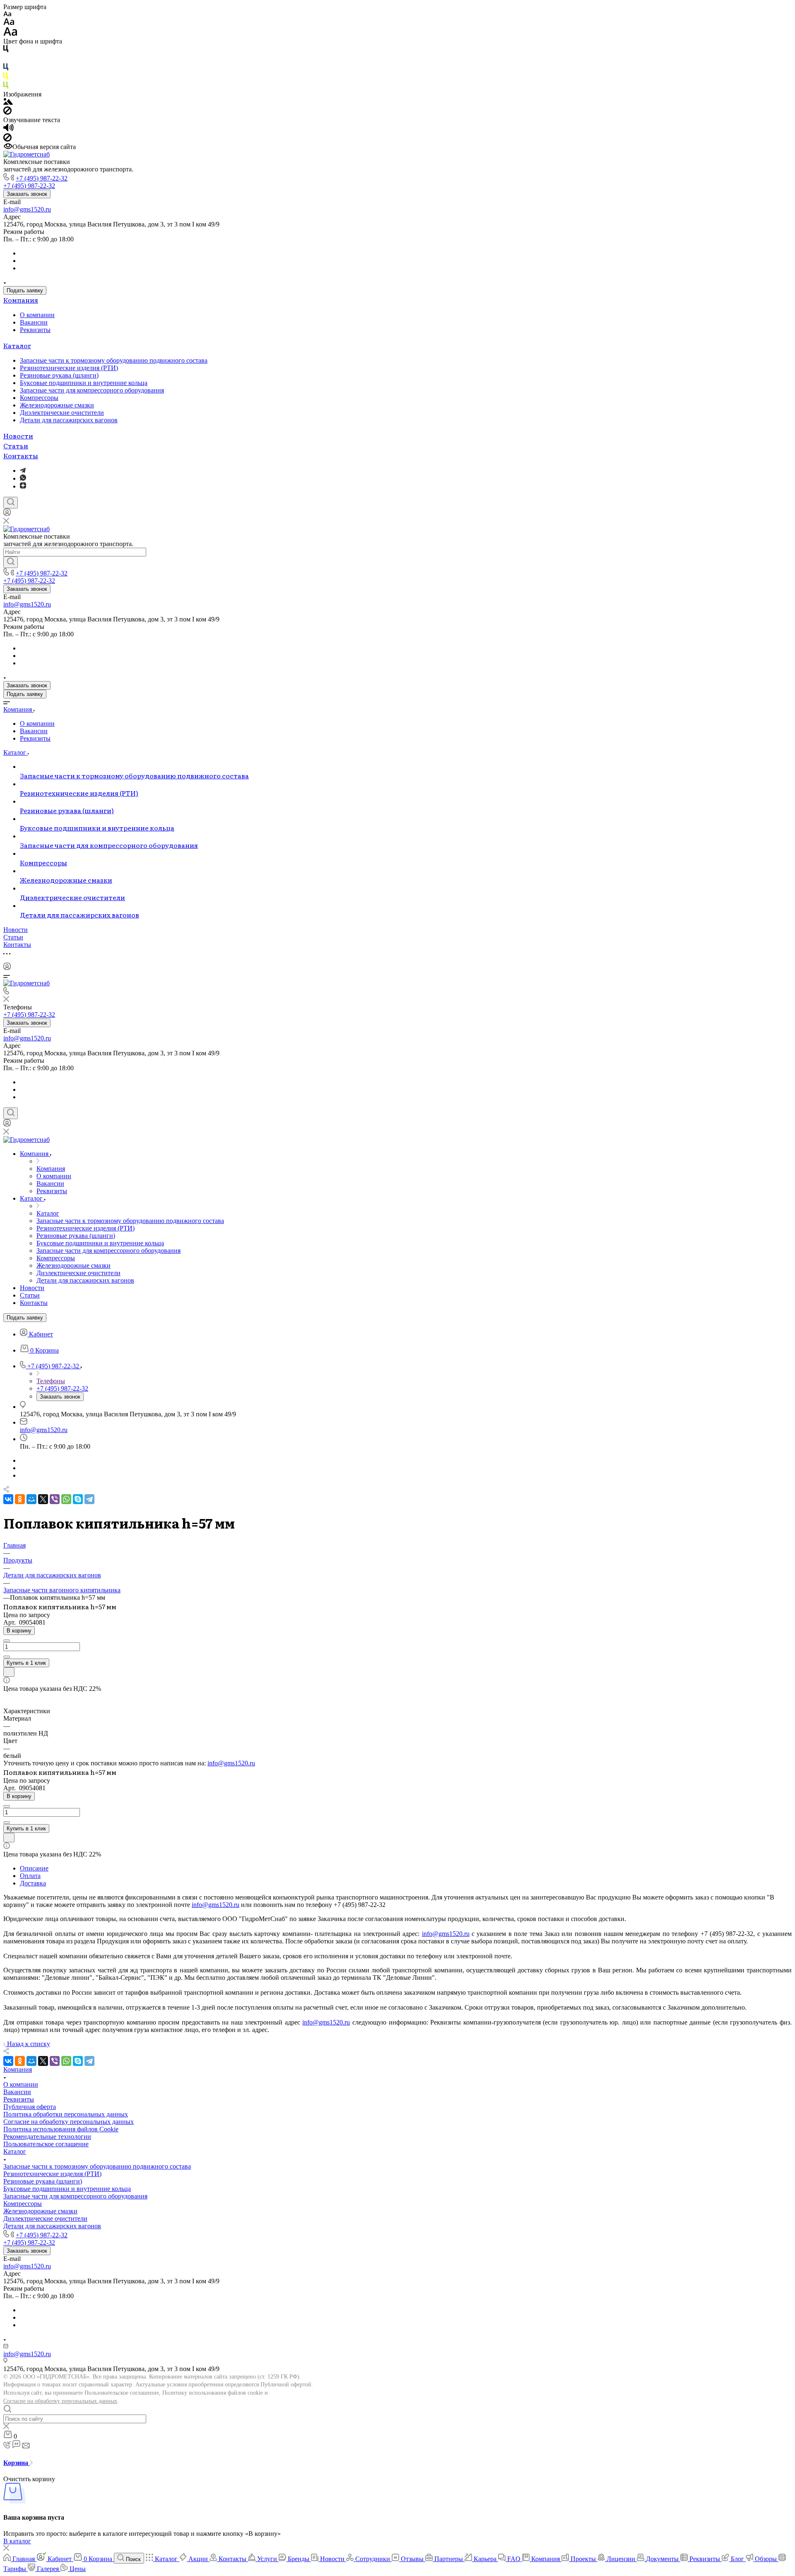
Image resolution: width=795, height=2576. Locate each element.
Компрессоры (39, 398)
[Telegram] (23, 471)
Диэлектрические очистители (62, 413)
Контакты (21, 455)
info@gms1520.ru (27, 209)
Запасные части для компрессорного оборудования (92, 390)
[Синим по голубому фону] (6, 69)
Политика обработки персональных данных (66, 2114)
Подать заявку (25, 290)
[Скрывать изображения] (7, 112)
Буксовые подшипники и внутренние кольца (84, 383)
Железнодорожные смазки (57, 405)
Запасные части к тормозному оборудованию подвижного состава (114, 360)
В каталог (17, 2541)
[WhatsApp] (66, 1499)
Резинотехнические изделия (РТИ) (69, 368)
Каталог (17, 345)
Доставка (33, 1883)
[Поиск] (11, 503)
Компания (21, 300)
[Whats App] (23, 478)
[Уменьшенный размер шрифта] (7, 14)
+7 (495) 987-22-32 (42, 178)
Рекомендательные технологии (47, 2137)
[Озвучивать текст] (8, 129)
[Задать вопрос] (9, 1672)
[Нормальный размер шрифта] (9, 23)
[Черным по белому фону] (6, 50)
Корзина (17, 2463)
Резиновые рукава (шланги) (59, 375)
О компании (37, 315)
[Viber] (55, 1499)
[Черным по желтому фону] (6, 78)
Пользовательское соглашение (46, 2144)
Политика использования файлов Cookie (61, 2129)
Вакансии (34, 322)
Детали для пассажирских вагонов (69, 420)
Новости (18, 436)
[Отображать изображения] (8, 102)
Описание (34, 1868)
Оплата (30, 1876)
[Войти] (7, 514)
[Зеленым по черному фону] (6, 87)
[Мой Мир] (31, 1499)
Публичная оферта (30, 2107)
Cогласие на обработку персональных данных (69, 2122)
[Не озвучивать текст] (7, 139)
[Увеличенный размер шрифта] (10, 34)
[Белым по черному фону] (6, 59)
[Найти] (11, 562)
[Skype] (78, 1499)
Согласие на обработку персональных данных (60, 2401)
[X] (43, 1499)
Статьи (16, 445)
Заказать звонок (27, 194)
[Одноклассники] (20, 1499)
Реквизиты (35, 330)
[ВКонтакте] (8, 1499)
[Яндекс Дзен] (23, 486)
